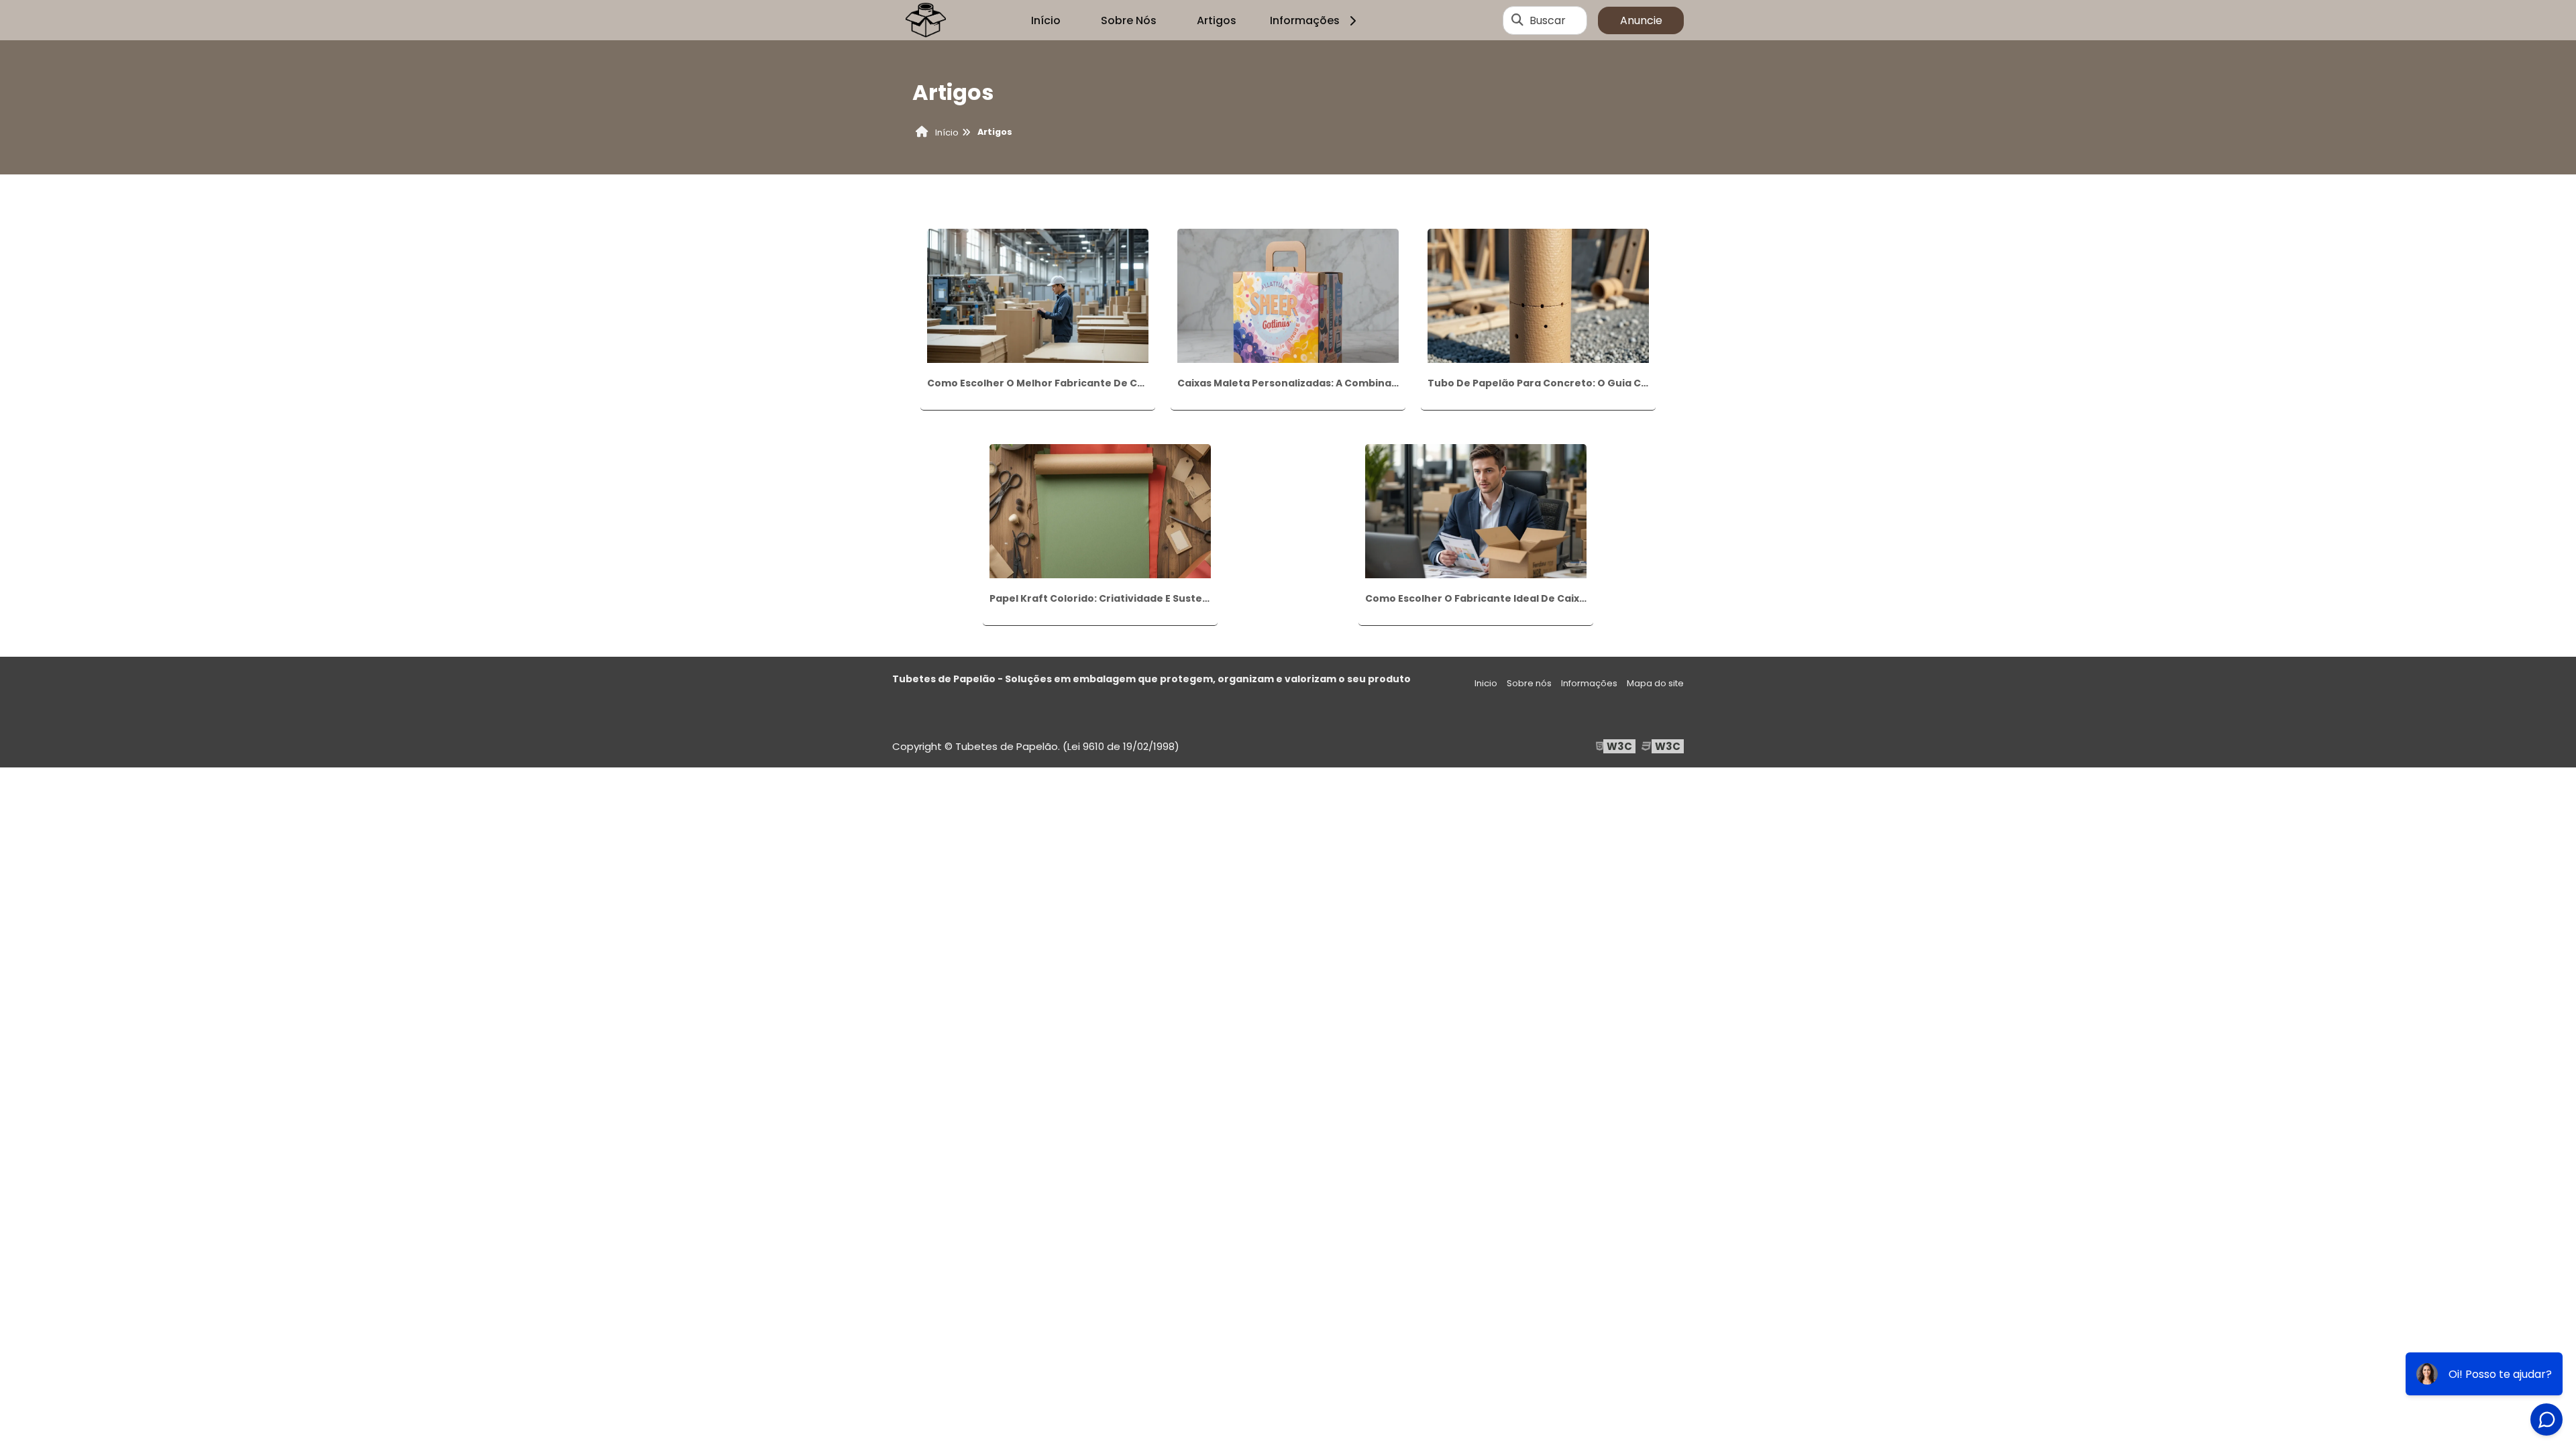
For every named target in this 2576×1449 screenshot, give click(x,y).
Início (1046, 20)
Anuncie (1641, 20)
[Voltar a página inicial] (926, 20)
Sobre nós (1529, 683)
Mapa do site (1655, 683)
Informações (1305, 20)
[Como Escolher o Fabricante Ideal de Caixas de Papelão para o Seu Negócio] (1476, 511)
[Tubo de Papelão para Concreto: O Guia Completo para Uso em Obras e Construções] (1538, 295)
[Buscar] (1517, 20)
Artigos (1217, 20)
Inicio (1486, 683)
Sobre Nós (1129, 20)
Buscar (1548, 20)
